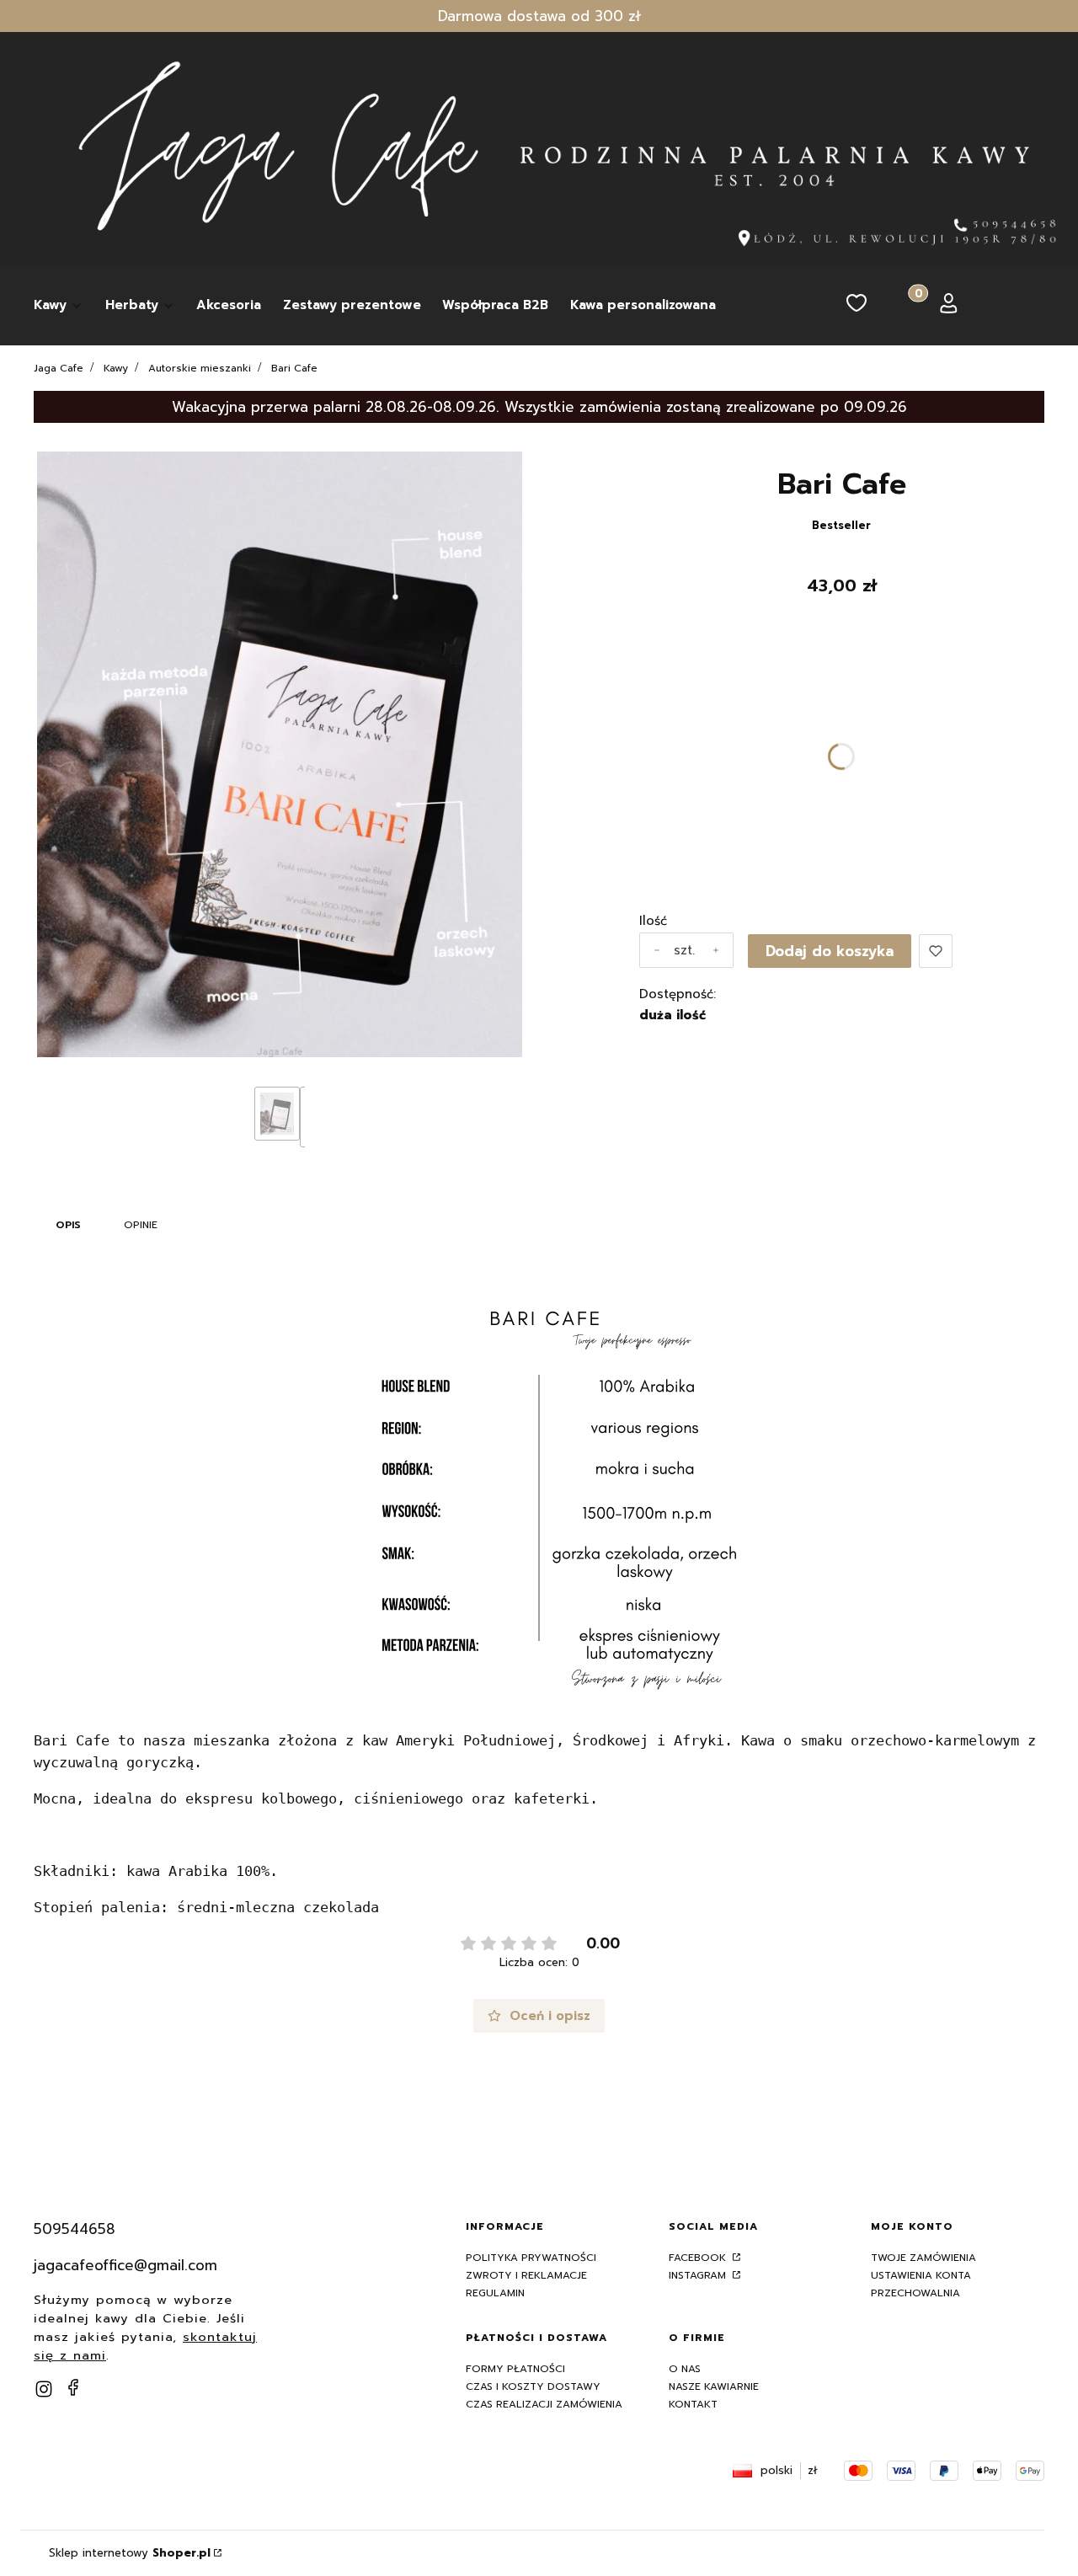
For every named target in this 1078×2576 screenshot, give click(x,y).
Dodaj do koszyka (830, 951)
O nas (685, 2369)
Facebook (699, 2258)
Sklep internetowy (130, 2553)
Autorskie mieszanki (200, 368)
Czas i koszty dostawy (533, 2386)
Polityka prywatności (531, 2258)
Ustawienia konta (921, 2275)
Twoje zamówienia (923, 2258)
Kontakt (693, 2404)
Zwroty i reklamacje (526, 2275)
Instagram (699, 2275)
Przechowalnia (915, 2293)
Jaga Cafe (59, 368)
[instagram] (44, 2389)
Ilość (653, 921)
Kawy (116, 368)
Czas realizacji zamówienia (544, 2404)
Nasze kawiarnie (714, 2386)
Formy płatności (515, 2369)
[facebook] (73, 2387)
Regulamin (495, 2293)
